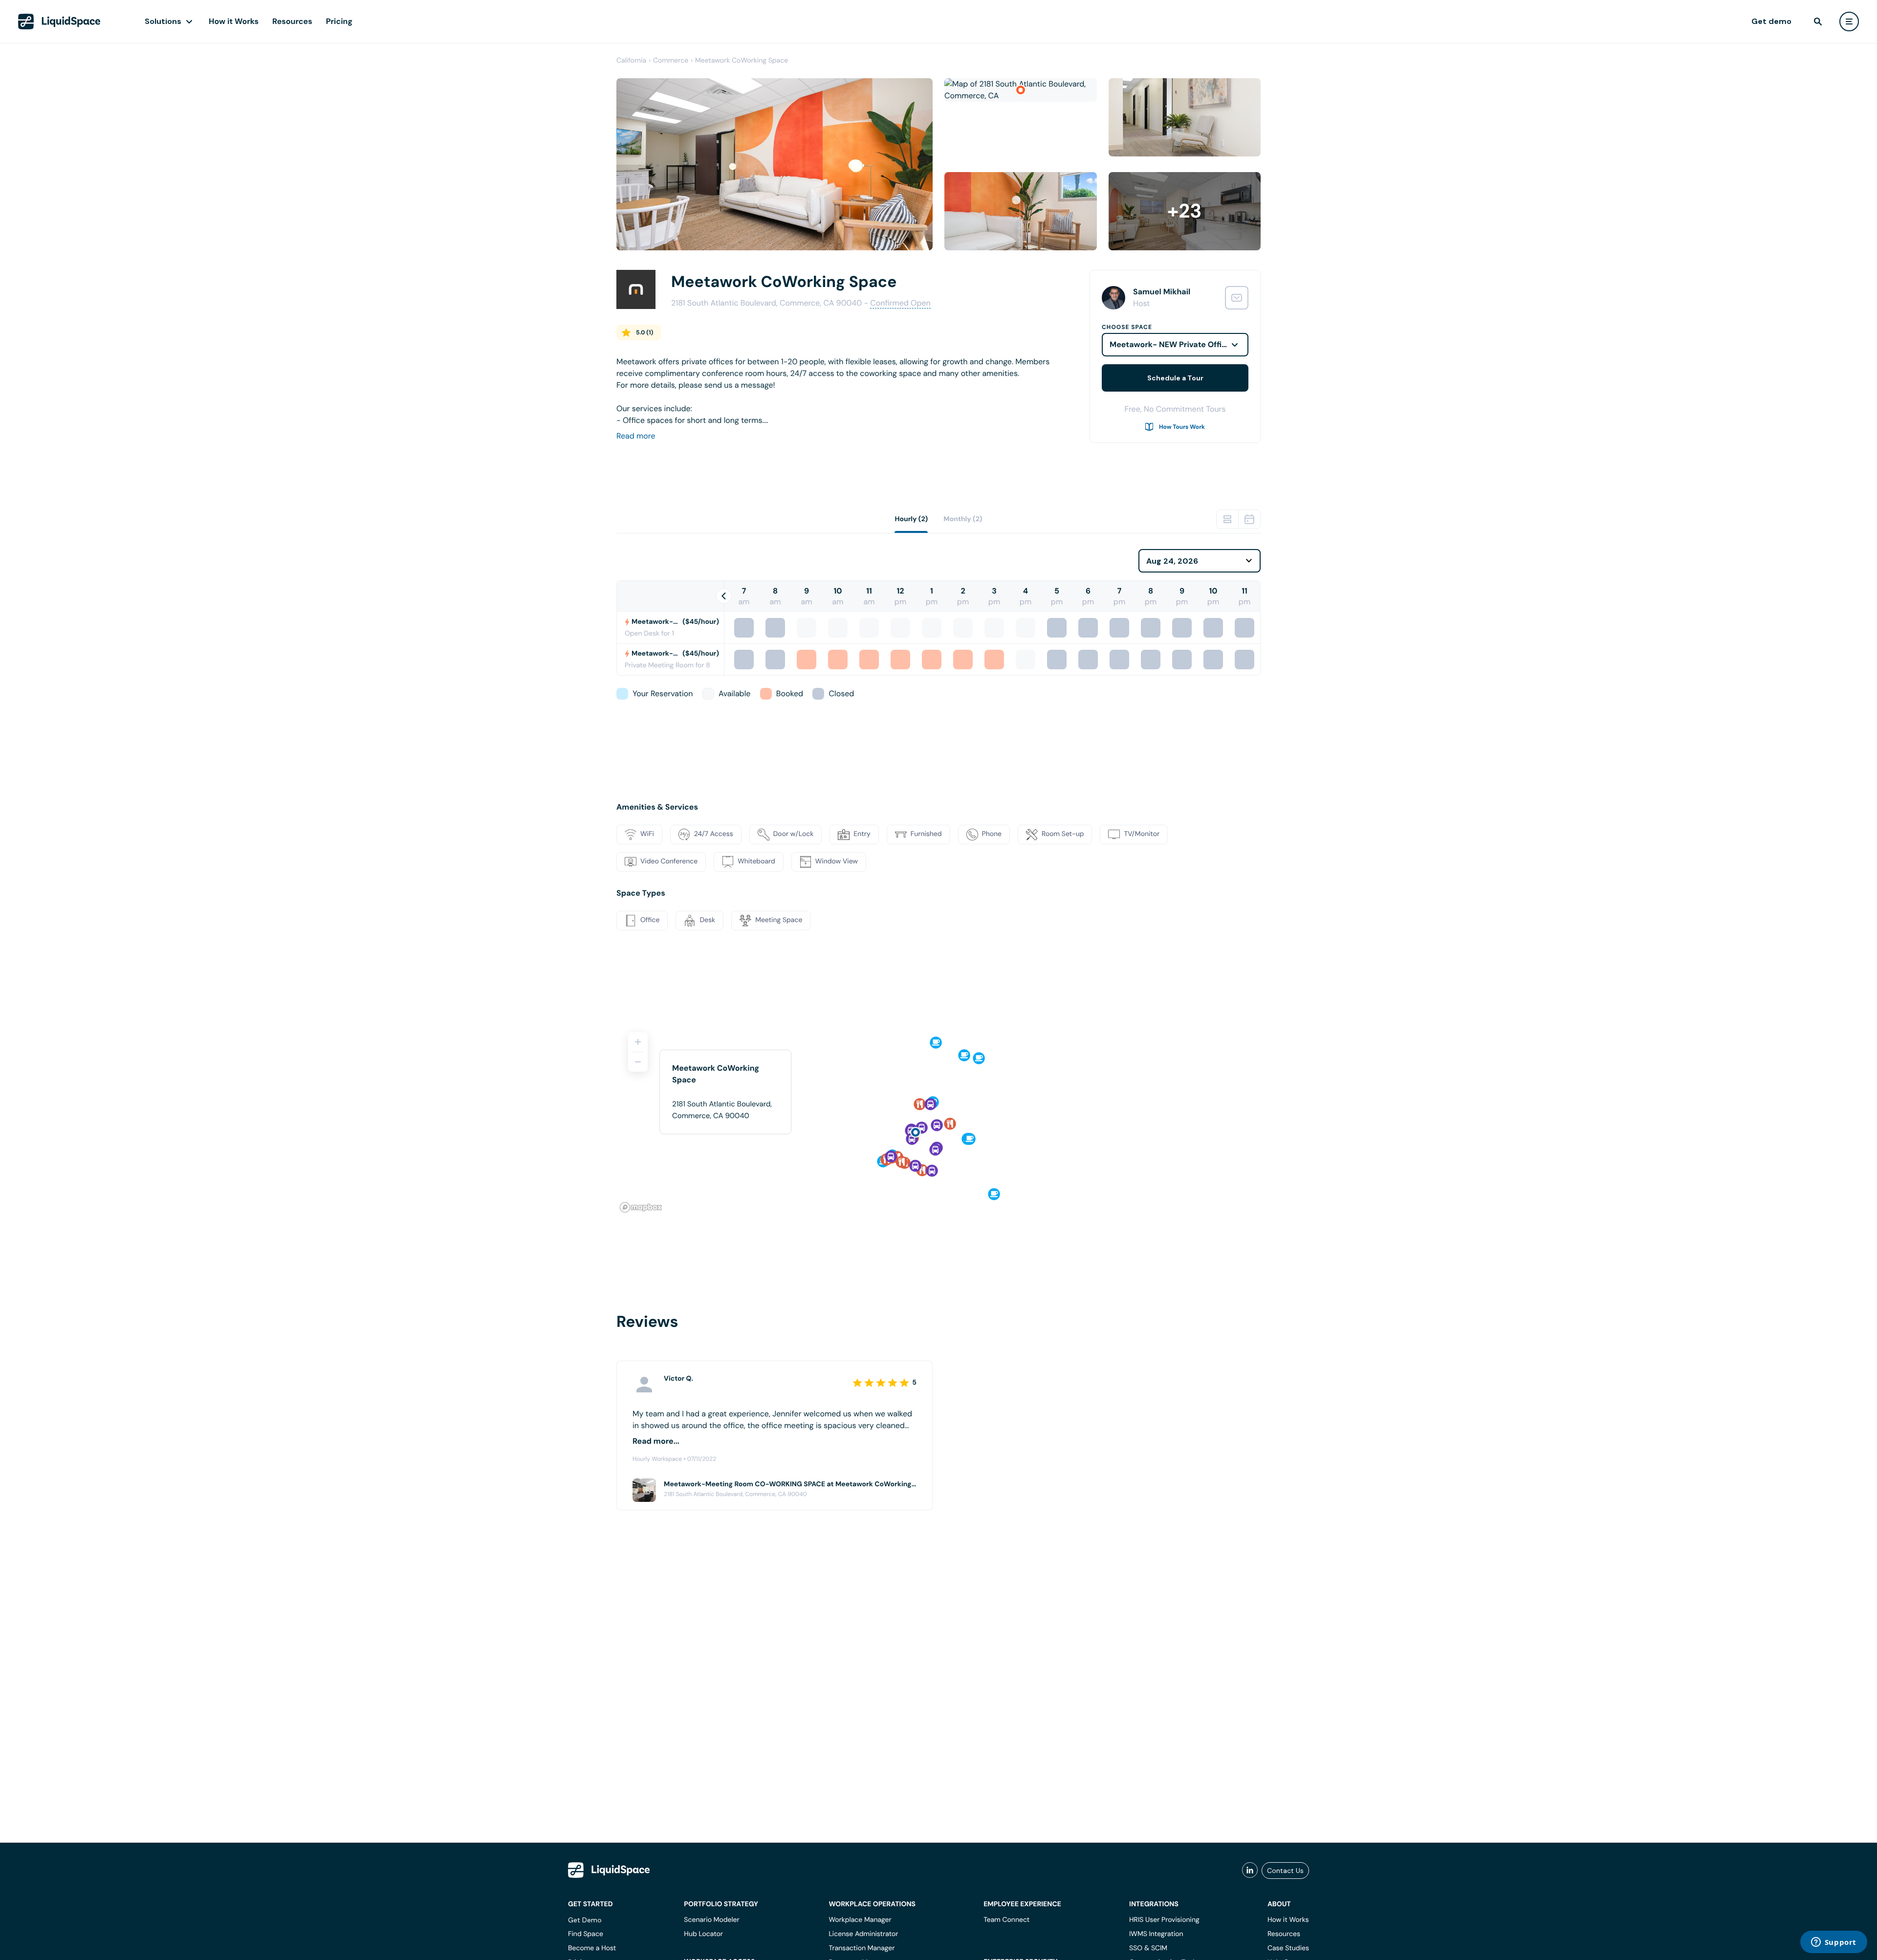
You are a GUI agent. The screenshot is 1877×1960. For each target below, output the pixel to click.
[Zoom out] (638, 1062)
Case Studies (1288, 1948)
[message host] (1237, 298)
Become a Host (592, 1948)
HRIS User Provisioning (1164, 1920)
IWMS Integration (1156, 1934)
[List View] (1227, 519)
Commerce (671, 61)
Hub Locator (703, 1934)
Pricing (339, 21)
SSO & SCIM (1148, 1948)
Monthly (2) (963, 519)
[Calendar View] (1249, 519)
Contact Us (1285, 1871)
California (631, 61)
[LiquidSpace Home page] (59, 22)
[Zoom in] (638, 1042)
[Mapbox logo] (641, 1207)
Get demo (1771, 21)
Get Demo (585, 1920)
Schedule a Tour (1175, 378)
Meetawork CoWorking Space (742, 61)
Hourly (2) (911, 519)
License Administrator (863, 1934)
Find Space (586, 1934)
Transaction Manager (862, 1948)
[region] (938, 1118)
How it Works (234, 21)
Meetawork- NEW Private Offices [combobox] (1172, 344)
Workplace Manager (860, 1920)
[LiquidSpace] (609, 1870)
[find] (1818, 22)
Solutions (163, 21)
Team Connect (1006, 1920)
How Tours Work (1182, 427)
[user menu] (1849, 22)
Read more (636, 436)
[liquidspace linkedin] (1250, 1871)
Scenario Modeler (711, 1920)
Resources (292, 21)
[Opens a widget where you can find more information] (1833, 1943)
